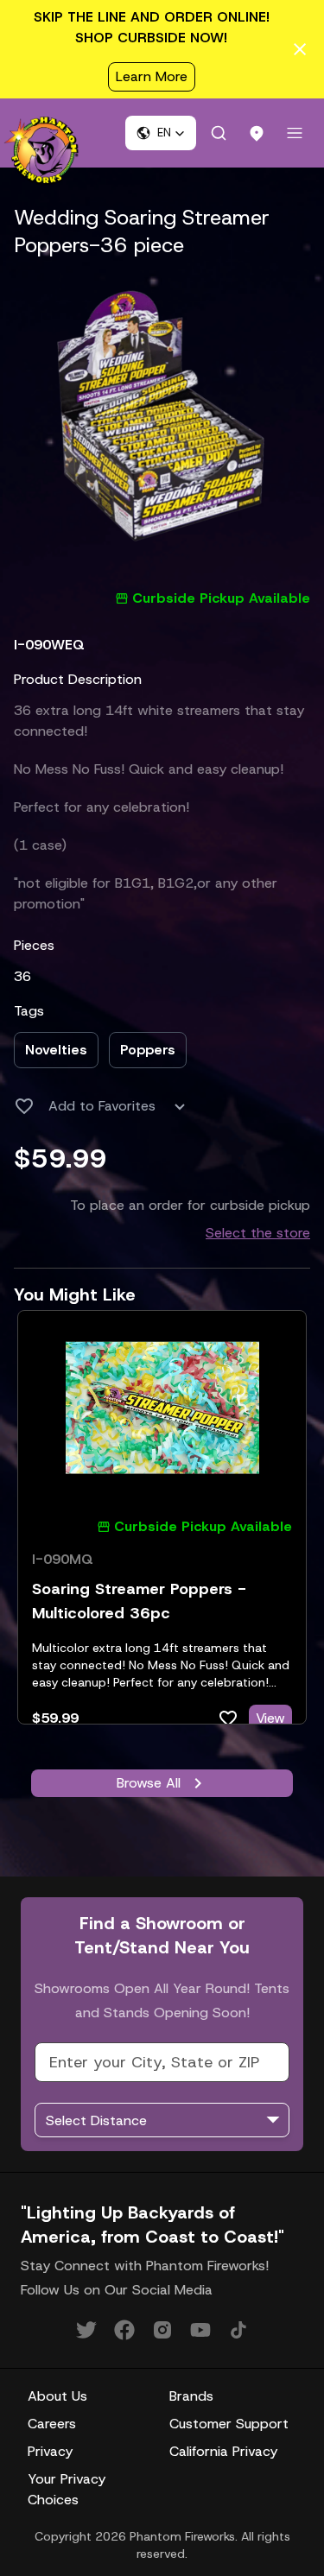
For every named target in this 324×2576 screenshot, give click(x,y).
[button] (161, 133)
